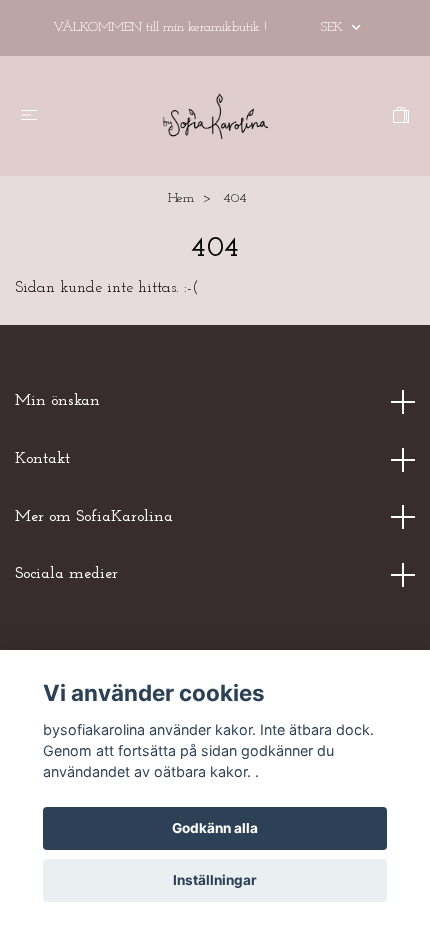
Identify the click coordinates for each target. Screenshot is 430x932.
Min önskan (57, 401)
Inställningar (215, 880)
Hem (181, 198)
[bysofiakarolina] (215, 116)
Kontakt (42, 459)
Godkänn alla (215, 828)
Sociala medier (66, 574)
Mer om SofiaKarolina (94, 517)
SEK (334, 27)
